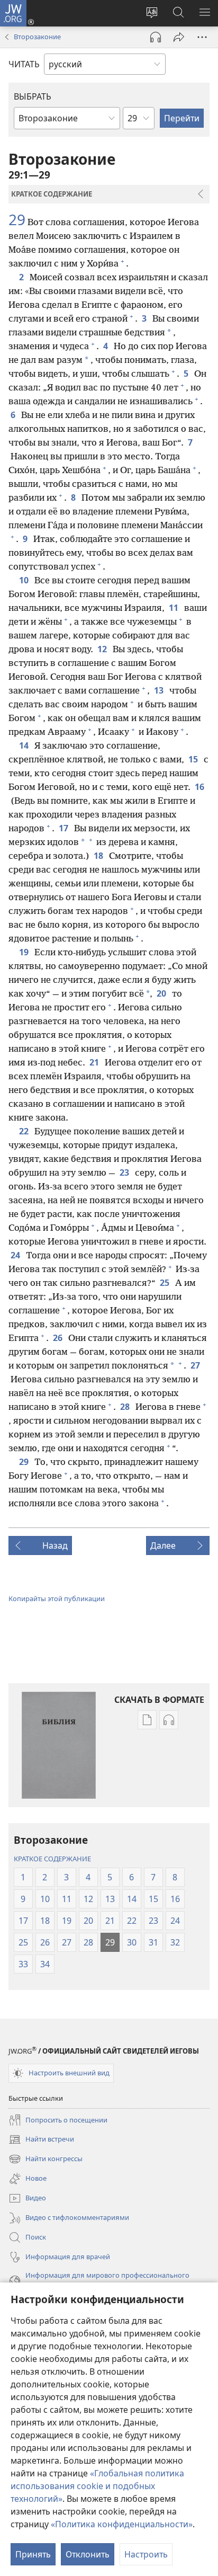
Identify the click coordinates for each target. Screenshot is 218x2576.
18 (99, 856)
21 (95, 1062)
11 (174, 608)
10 (25, 580)
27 (196, 1365)
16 (200, 787)
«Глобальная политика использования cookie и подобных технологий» (97, 2486)
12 (103, 649)
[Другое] (202, 37)
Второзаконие (37, 37)
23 (125, 1172)
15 (194, 759)
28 (126, 1407)
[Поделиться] (179, 37)
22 (25, 1131)
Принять (33, 2554)
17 (64, 828)
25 (165, 1283)
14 (25, 745)
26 (58, 1338)
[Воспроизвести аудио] (156, 37)
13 (160, 690)
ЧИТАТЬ (24, 64)
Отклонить (88, 2554)
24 (16, 1255)
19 (25, 952)
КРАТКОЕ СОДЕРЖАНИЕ (52, 1859)
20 (162, 993)
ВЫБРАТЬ (33, 96)
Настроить (146, 2554)
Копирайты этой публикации (57, 1598)
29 (17, 219)
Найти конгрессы (46, 2160)
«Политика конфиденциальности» (122, 2524)
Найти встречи (41, 2140)
